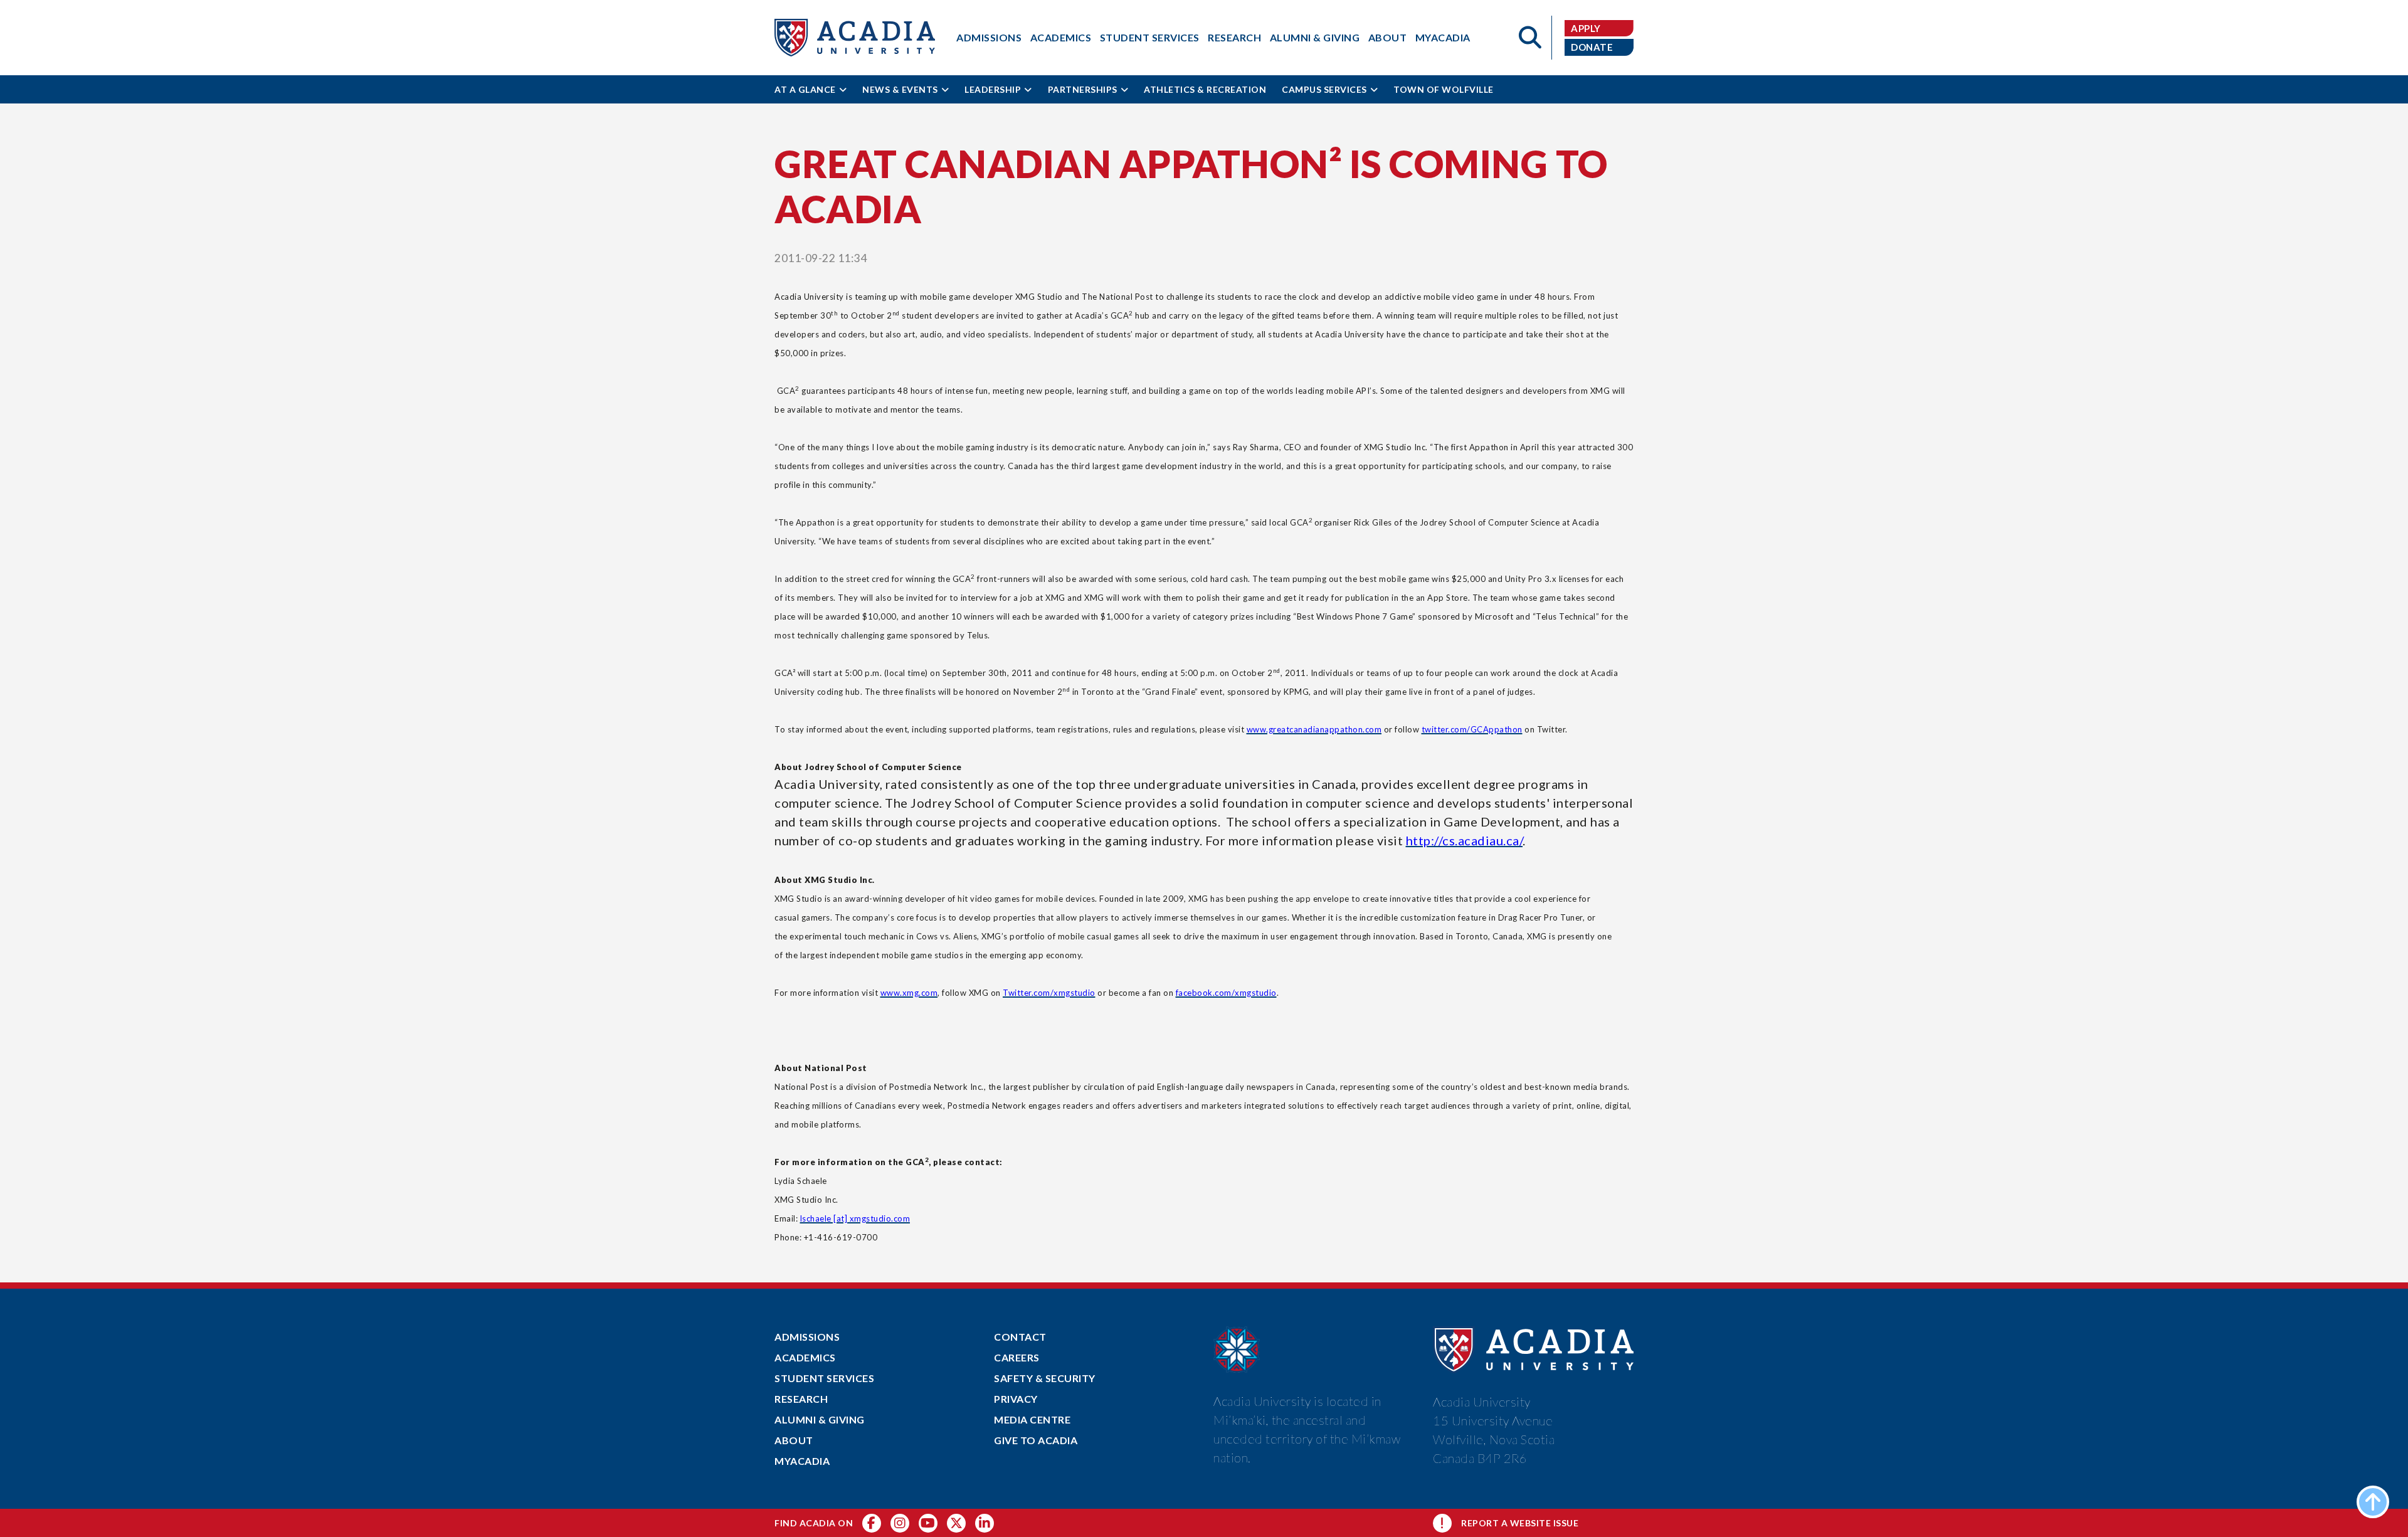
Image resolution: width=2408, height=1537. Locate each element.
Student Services (1150, 37)
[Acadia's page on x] (928, 1523)
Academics (1061, 37)
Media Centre (1032, 1419)
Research (1234, 37)
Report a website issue (1520, 1523)
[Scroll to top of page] (2373, 1502)
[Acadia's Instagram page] (900, 1523)
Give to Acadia (1036, 1440)
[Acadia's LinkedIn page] (985, 1523)
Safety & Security (1045, 1378)
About (1388, 37)
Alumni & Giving (1315, 37)
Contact (1020, 1337)
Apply (1586, 28)
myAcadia (1443, 37)
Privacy (1016, 1399)
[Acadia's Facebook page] (872, 1523)
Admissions (989, 37)
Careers (1017, 1357)
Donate (1592, 47)
